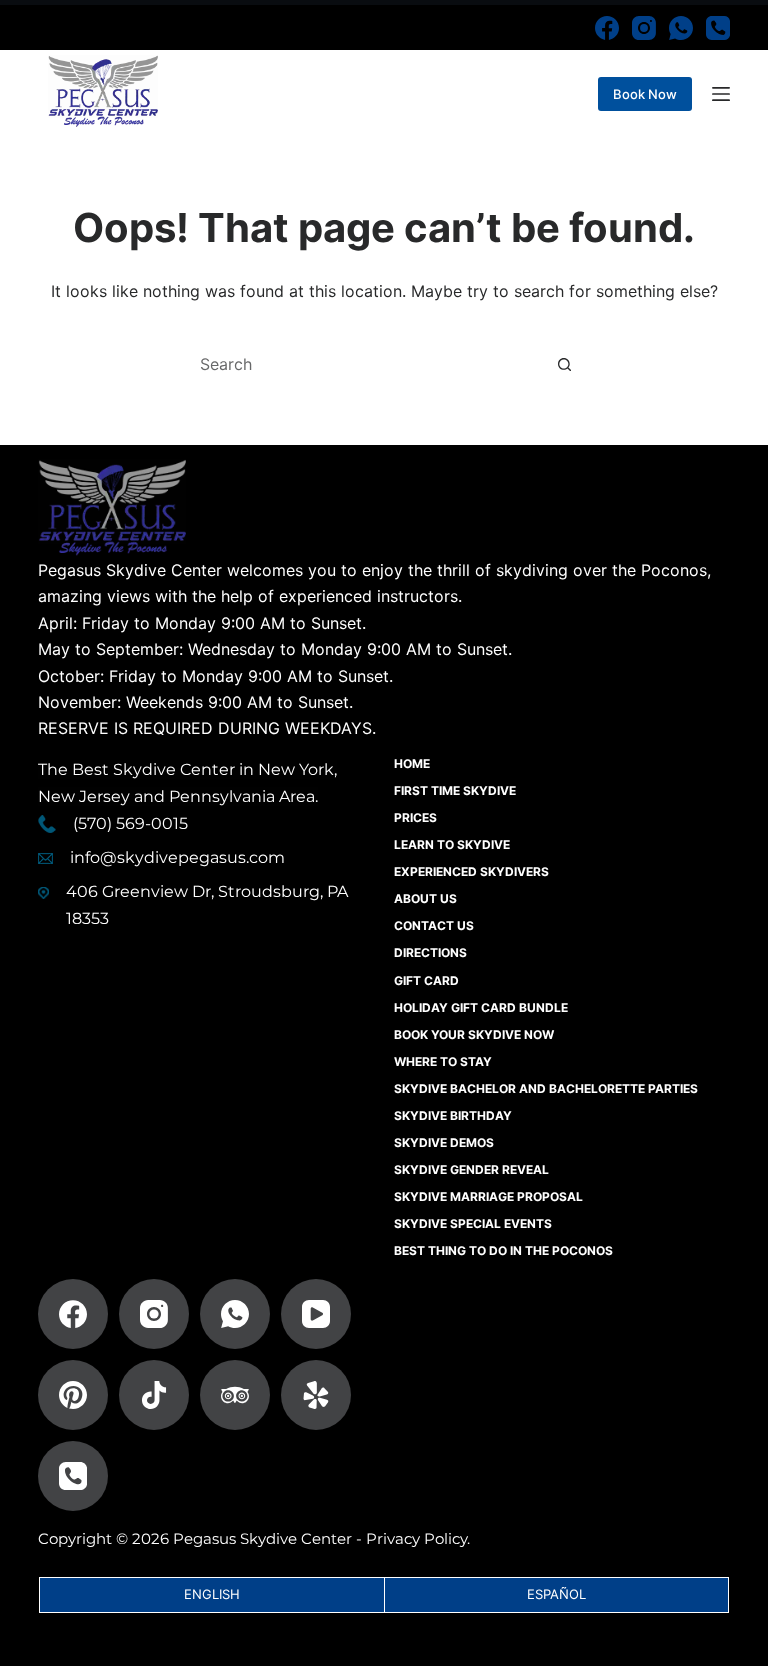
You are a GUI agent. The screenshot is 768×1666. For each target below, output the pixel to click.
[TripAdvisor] (235, 1395)
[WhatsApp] (681, 28)
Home (412, 763)
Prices (415, 817)
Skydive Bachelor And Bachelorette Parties (546, 1088)
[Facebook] (607, 28)
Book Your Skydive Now (474, 1034)
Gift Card (426, 980)
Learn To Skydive (452, 844)
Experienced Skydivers (471, 871)
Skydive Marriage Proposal (488, 1196)
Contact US (434, 925)
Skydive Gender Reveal (471, 1169)
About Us (425, 898)
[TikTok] (154, 1395)
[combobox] (365, 364)
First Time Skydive (455, 790)
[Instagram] (644, 28)
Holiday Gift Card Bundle (481, 1007)
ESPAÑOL (556, 1594)
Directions (430, 952)
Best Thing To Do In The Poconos (503, 1250)
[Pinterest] (73, 1395)
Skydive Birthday (453, 1115)
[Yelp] (316, 1395)
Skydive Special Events (473, 1223)
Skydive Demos (444, 1142)
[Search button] (564, 364)
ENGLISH (212, 1594)
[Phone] (718, 28)
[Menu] (721, 94)
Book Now (645, 94)
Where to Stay (443, 1061)
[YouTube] (316, 1314)
